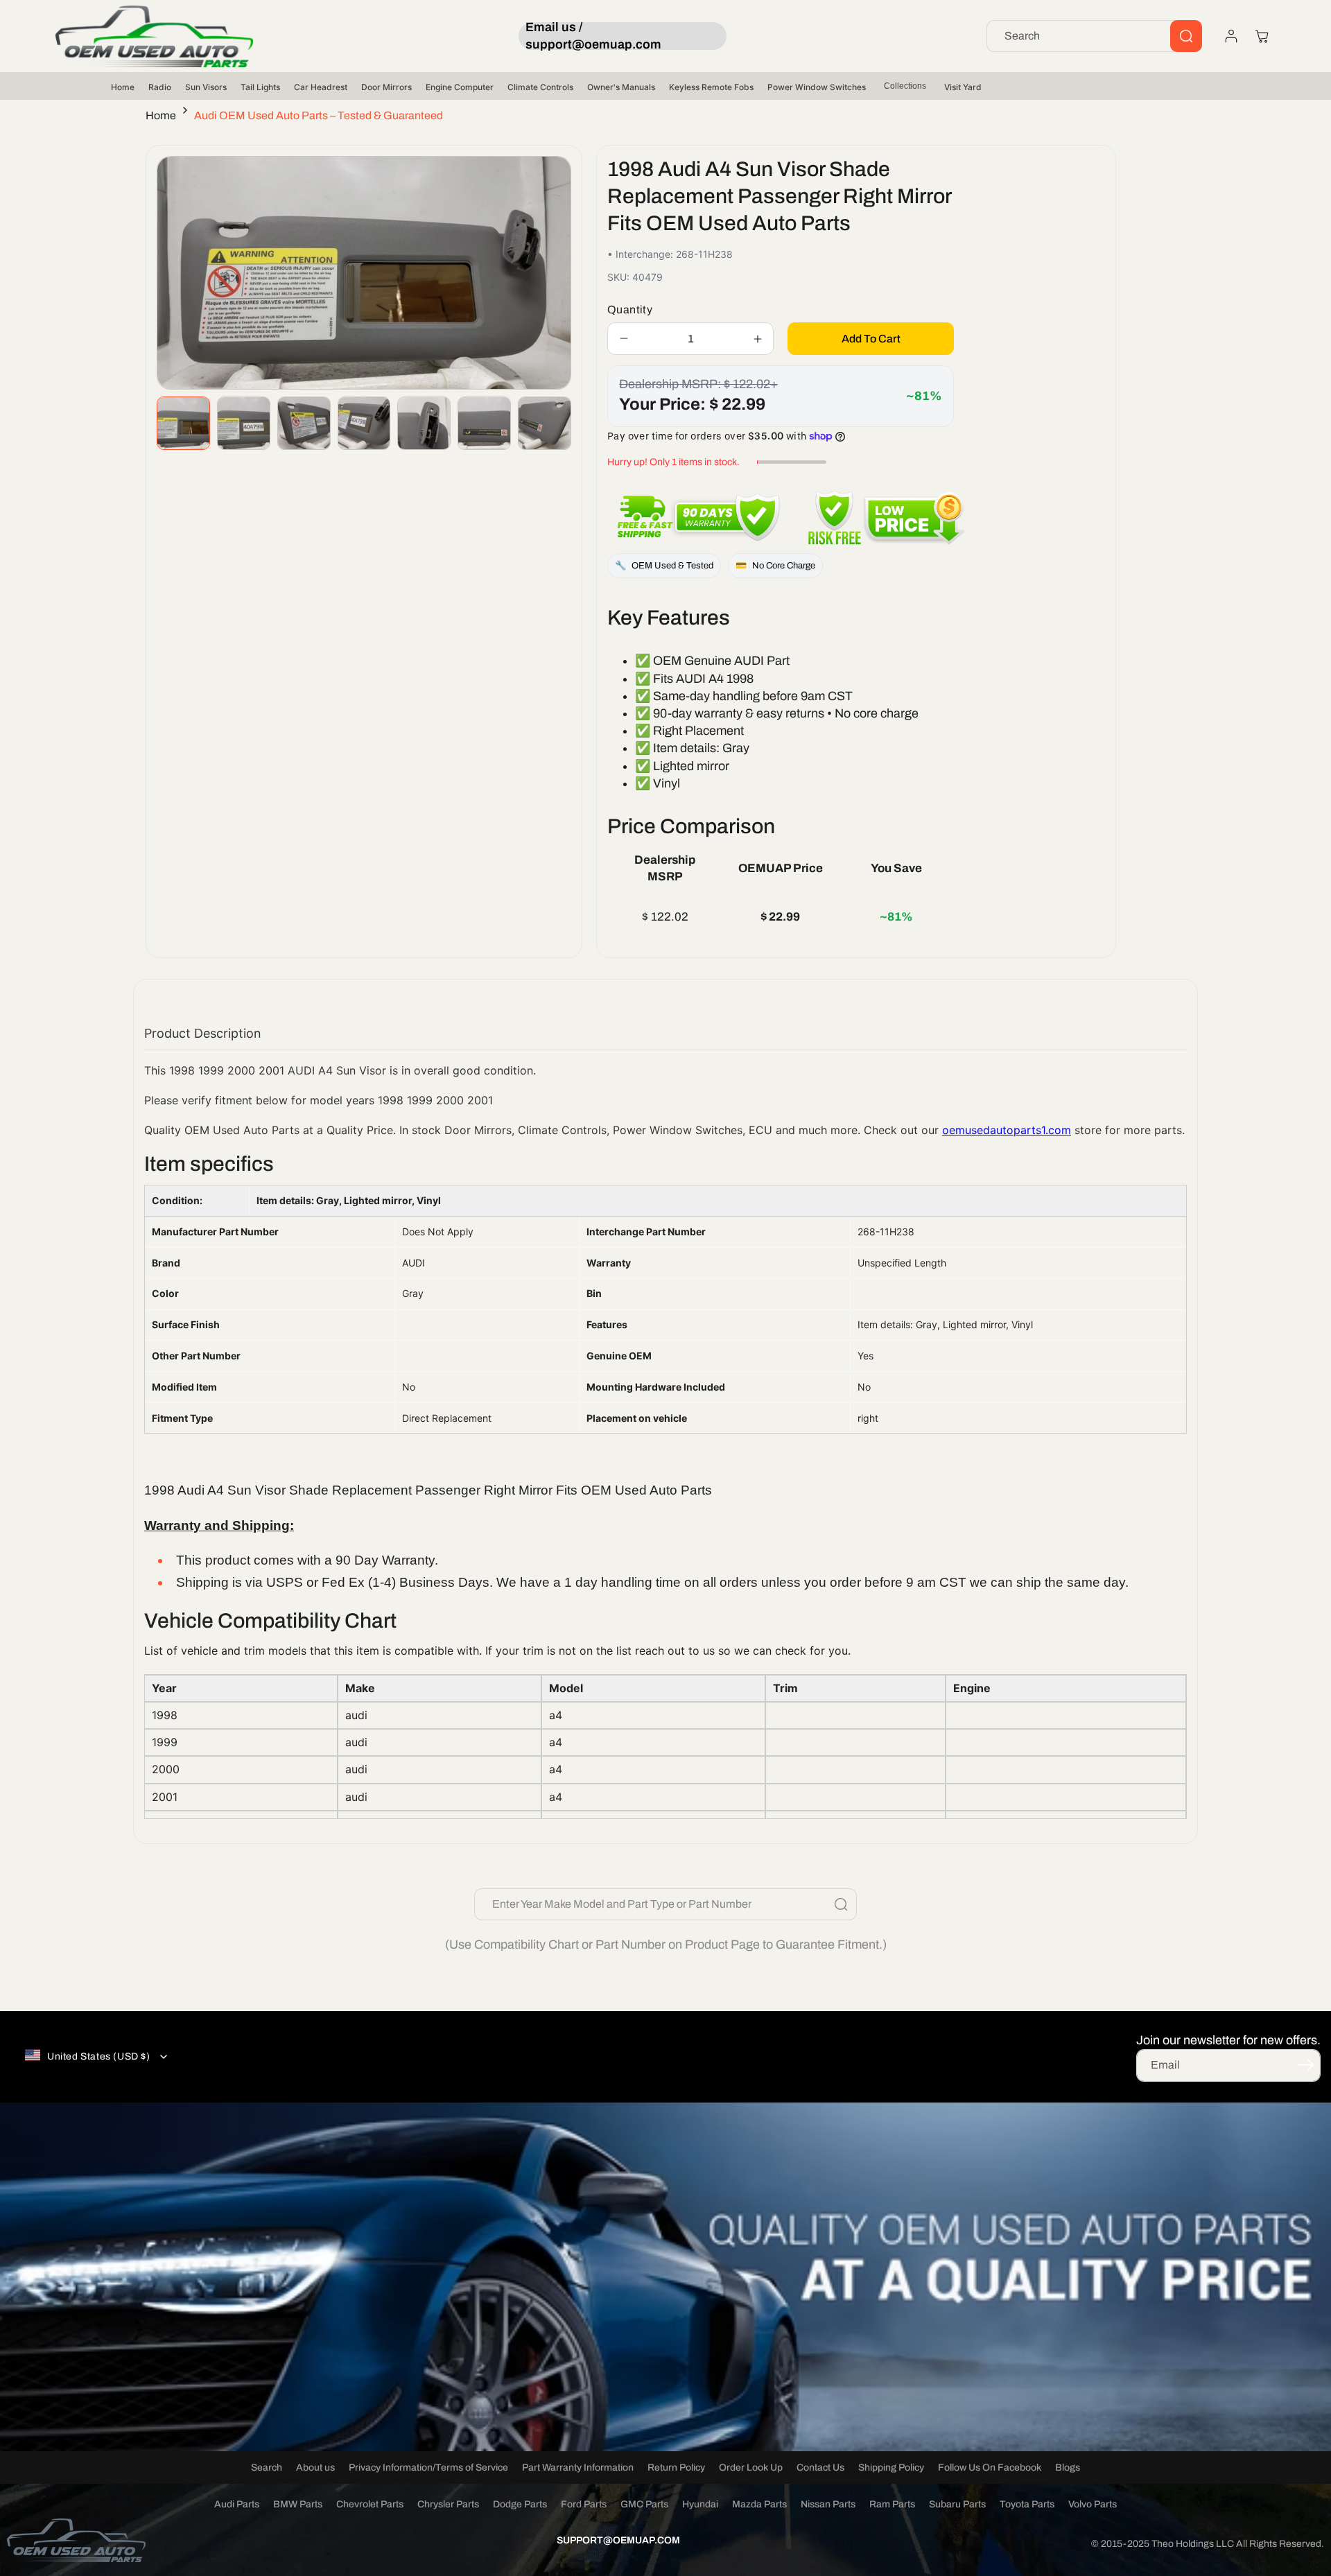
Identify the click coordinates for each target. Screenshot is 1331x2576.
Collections (905, 86)
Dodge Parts (520, 2504)
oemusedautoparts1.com (1007, 1130)
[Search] (1186, 36)
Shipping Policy (891, 2468)
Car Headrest (321, 87)
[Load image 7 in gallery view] (545, 423)
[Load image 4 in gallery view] (364, 423)
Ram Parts (892, 2504)
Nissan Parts (828, 2504)
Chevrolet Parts (370, 2504)
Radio (160, 87)
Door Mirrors (386, 87)
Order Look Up (751, 2468)
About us (315, 2468)
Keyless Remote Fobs (711, 87)
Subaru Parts (957, 2504)
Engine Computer (460, 87)
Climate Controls (540, 87)
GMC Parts (644, 2504)
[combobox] (1094, 36)
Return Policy (676, 2468)
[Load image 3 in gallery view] (304, 423)
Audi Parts (237, 2504)
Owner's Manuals (621, 87)
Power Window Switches (817, 87)
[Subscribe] (1305, 2064)
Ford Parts (584, 2504)
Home (123, 87)
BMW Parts (298, 2504)
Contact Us (820, 2468)
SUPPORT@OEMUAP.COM (618, 2540)
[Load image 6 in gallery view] (484, 423)
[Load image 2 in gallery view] (244, 423)
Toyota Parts (1027, 2504)
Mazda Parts (759, 2504)
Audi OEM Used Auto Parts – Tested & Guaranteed (319, 115)
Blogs (1068, 2468)
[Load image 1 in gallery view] (183, 423)
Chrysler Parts (448, 2504)
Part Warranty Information (578, 2468)
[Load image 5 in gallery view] (424, 423)
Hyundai (700, 2504)
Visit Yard (963, 87)
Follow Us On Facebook (990, 2468)
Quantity (630, 310)
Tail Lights (260, 87)
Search (267, 2468)
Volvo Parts (1093, 2504)
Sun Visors (206, 87)
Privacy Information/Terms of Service (428, 2468)
